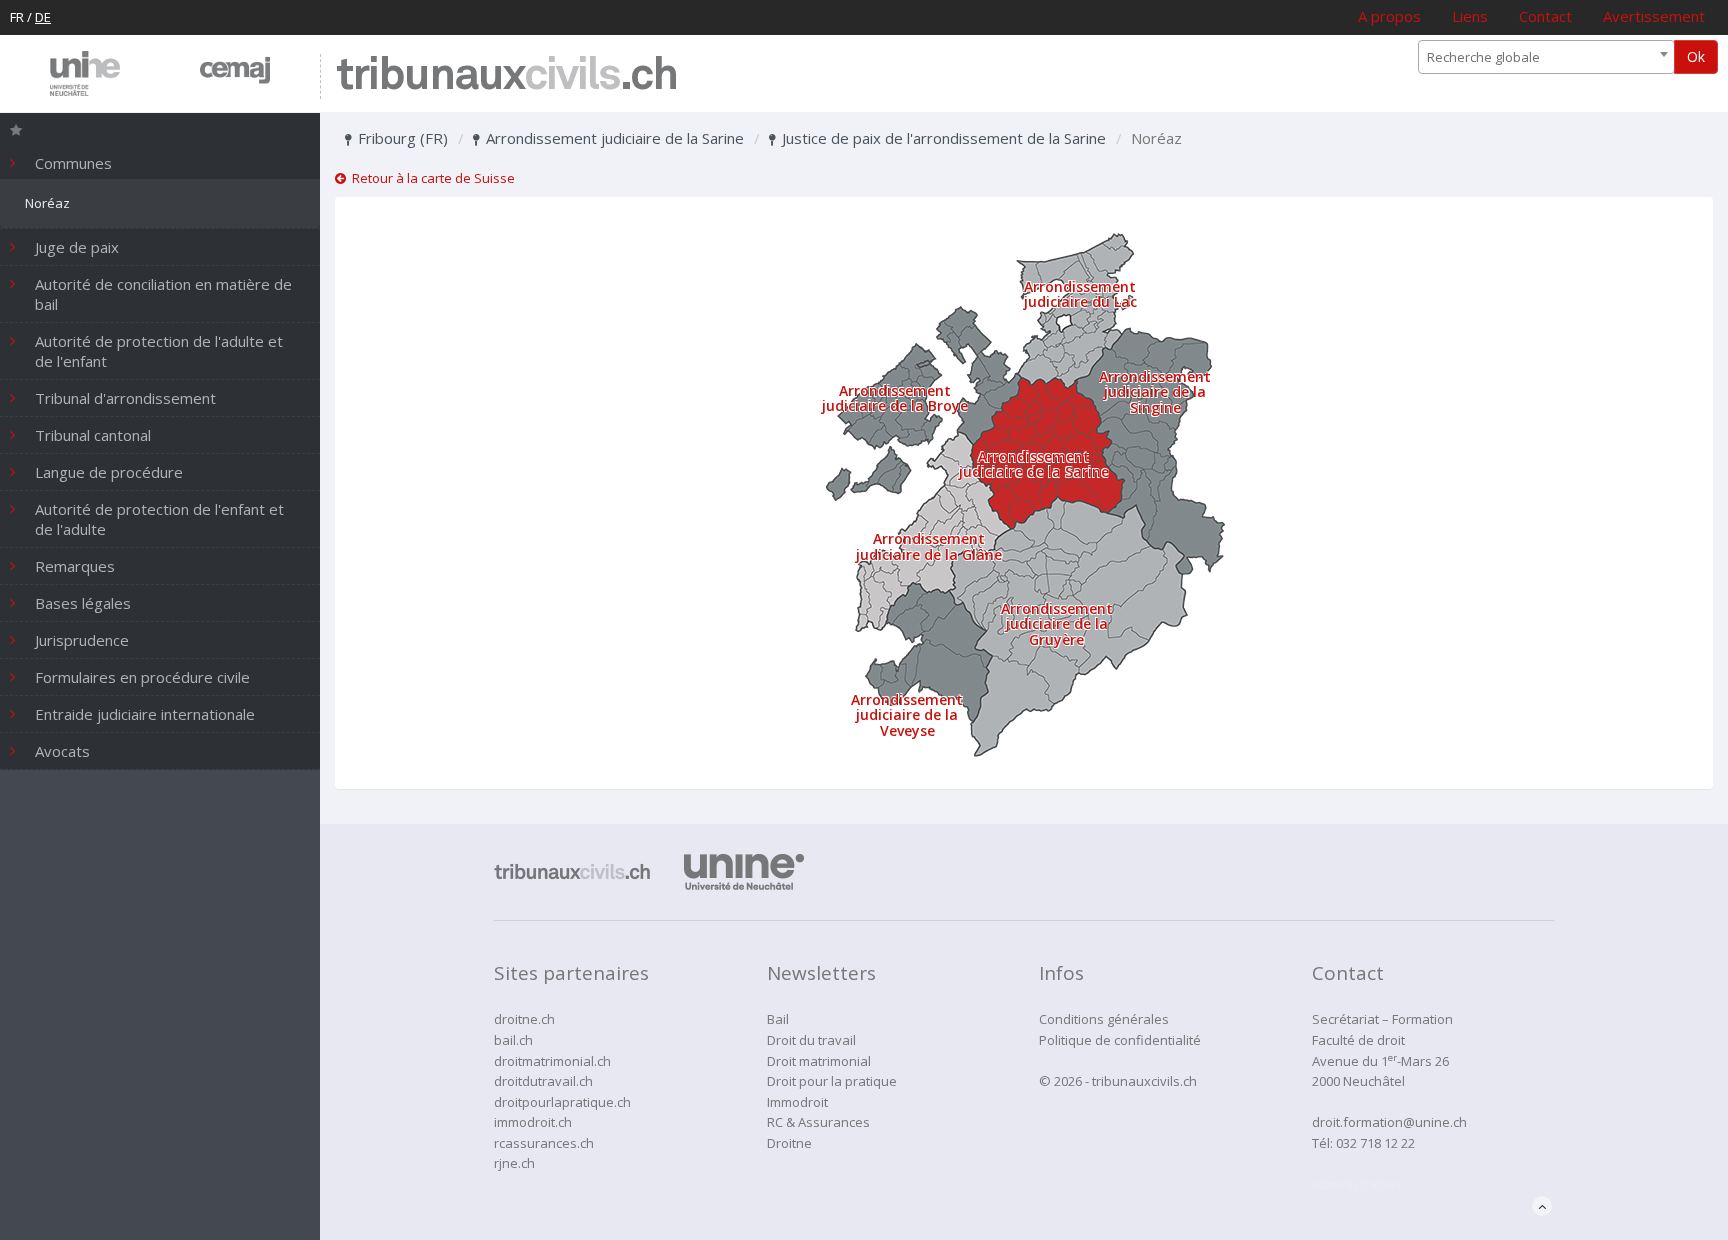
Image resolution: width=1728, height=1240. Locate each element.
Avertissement (1654, 16)
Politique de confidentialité (1120, 1040)
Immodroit (797, 1102)
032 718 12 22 (1375, 1143)
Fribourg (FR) (401, 138)
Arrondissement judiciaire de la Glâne (929, 546)
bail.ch (513, 1040)
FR (17, 17)
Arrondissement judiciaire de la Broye (895, 398)
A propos (1389, 16)
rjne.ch (514, 1163)
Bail (778, 1019)
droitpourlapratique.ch (562, 1102)
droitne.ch (524, 1019)
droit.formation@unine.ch (1389, 1122)
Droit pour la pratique (832, 1081)
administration (1356, 1184)
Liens (1470, 16)
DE (43, 17)
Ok (1696, 56)
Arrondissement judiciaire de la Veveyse (907, 715)
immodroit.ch (533, 1122)
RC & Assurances (818, 1122)
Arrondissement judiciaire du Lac (1080, 294)
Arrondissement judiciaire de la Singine (1155, 392)
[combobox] (1546, 57)
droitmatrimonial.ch (552, 1061)
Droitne (789, 1143)
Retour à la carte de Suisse (430, 178)
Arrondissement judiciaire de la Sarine (613, 138)
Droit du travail (811, 1040)
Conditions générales (1104, 1019)
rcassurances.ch (544, 1143)
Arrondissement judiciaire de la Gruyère (1057, 624)
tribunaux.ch (506, 76)
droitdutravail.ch (543, 1081)
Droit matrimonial (819, 1061)
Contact (1545, 16)
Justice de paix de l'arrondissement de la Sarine (942, 138)
